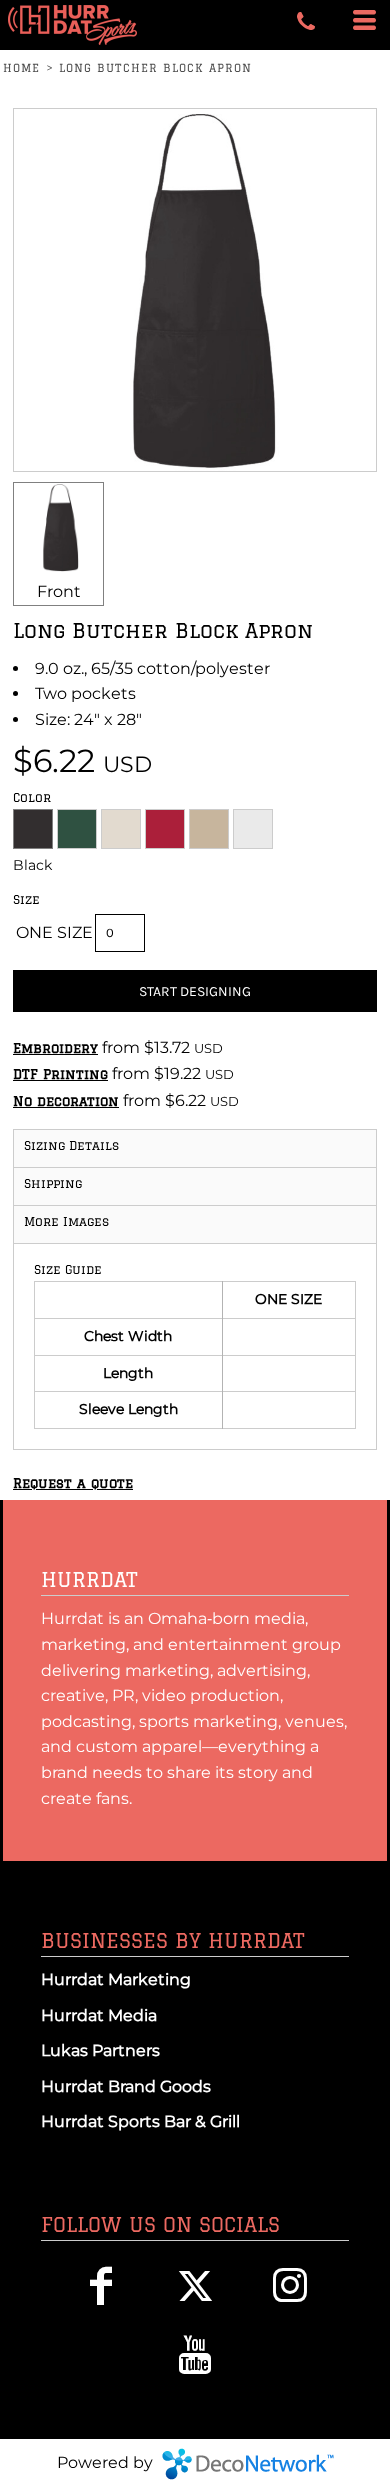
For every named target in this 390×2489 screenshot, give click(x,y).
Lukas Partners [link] (100, 2050)
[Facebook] (100, 2285)
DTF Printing (60, 1074)
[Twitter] (195, 2285)
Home (21, 68)
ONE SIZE (54, 932)
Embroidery (55, 1048)
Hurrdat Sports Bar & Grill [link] (140, 2121)
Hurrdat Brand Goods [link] (126, 2086)
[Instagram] (290, 2285)
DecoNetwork (248, 2464)
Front (59, 591)
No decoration (66, 1101)
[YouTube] (195, 2354)
